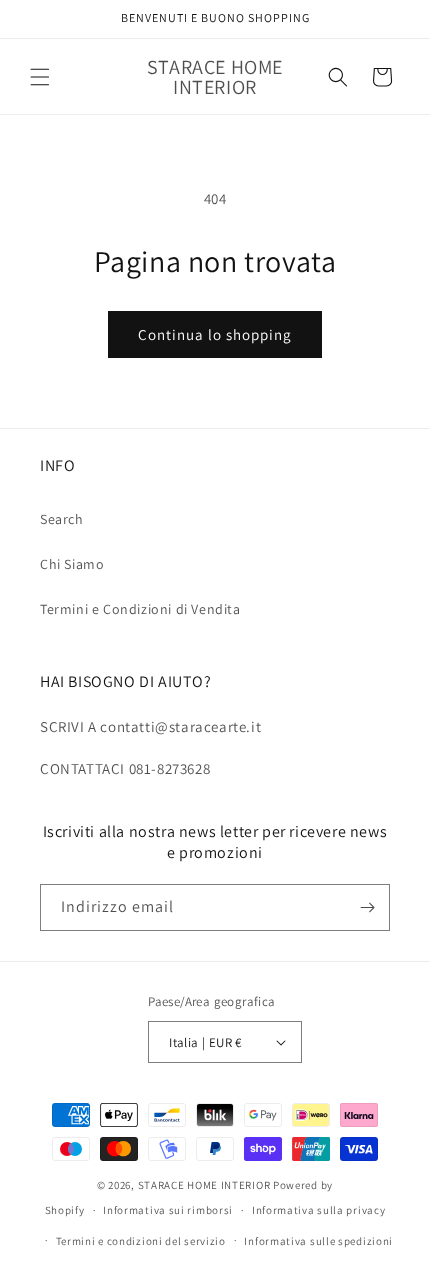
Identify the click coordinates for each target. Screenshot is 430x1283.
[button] (40, 77)
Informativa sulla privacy (319, 1210)
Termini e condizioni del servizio (141, 1241)
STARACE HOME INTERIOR (204, 1185)
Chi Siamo (72, 564)
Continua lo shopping (215, 334)
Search (62, 519)
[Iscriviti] (367, 907)
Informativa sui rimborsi (168, 1210)
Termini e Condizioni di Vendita (140, 609)
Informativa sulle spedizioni (318, 1241)
